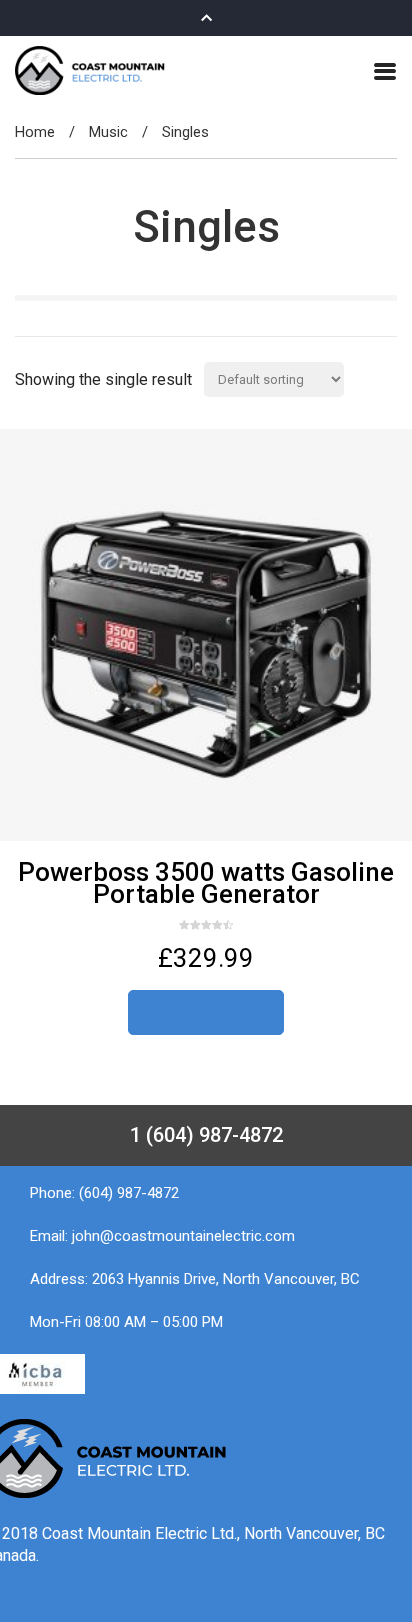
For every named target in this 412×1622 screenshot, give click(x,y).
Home (35, 132)
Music (108, 132)
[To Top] (374, 1569)
